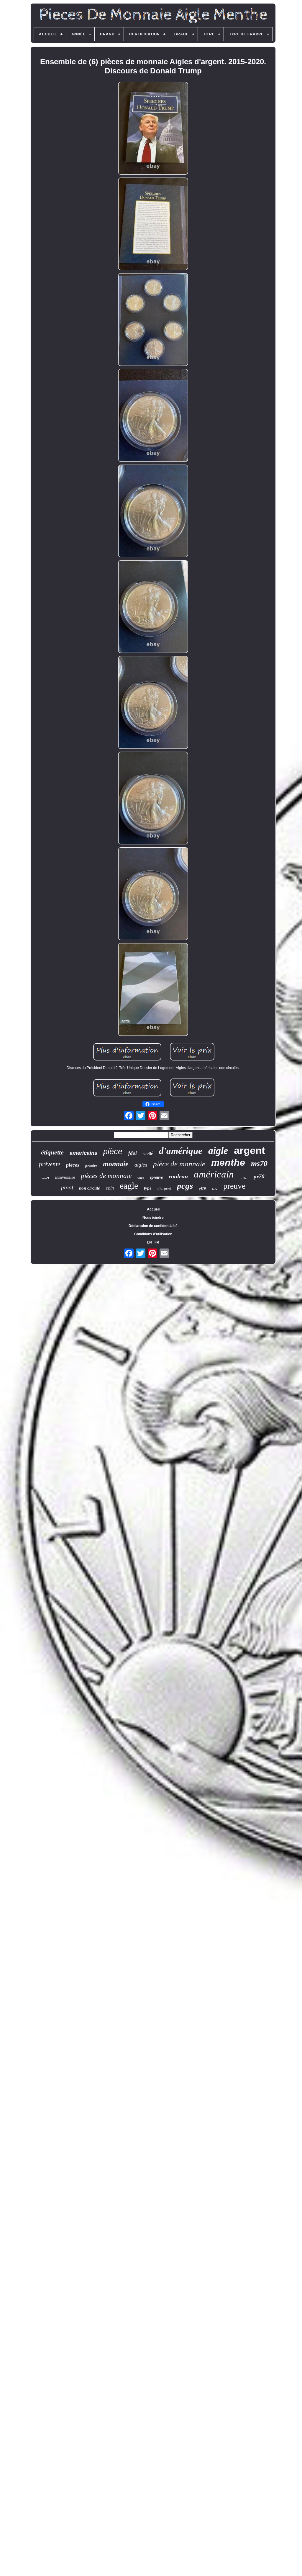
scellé (148, 1153)
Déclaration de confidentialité (153, 1226)
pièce (113, 1152)
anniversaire (65, 1177)
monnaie (116, 1164)
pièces (73, 1165)
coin (110, 1188)
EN (149, 1242)
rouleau (178, 1176)
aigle (218, 1151)
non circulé (90, 1188)
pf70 (202, 1188)
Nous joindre (153, 1218)
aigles (141, 1165)
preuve (234, 1186)
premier (91, 1166)
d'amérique (181, 1151)
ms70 (259, 1163)
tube (215, 1189)
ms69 (45, 1178)
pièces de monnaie (106, 1176)
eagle (129, 1186)
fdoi (133, 1153)
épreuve (156, 1177)
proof (67, 1187)
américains (83, 1153)
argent (250, 1150)
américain (214, 1174)
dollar (244, 1178)
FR (157, 1242)
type (148, 1188)
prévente (50, 1164)
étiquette (52, 1152)
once (141, 1177)
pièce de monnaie (179, 1164)
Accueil (153, 1209)
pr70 (259, 1176)
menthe (228, 1162)
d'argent (164, 1188)
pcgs (185, 1186)
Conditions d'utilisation (153, 1234)
